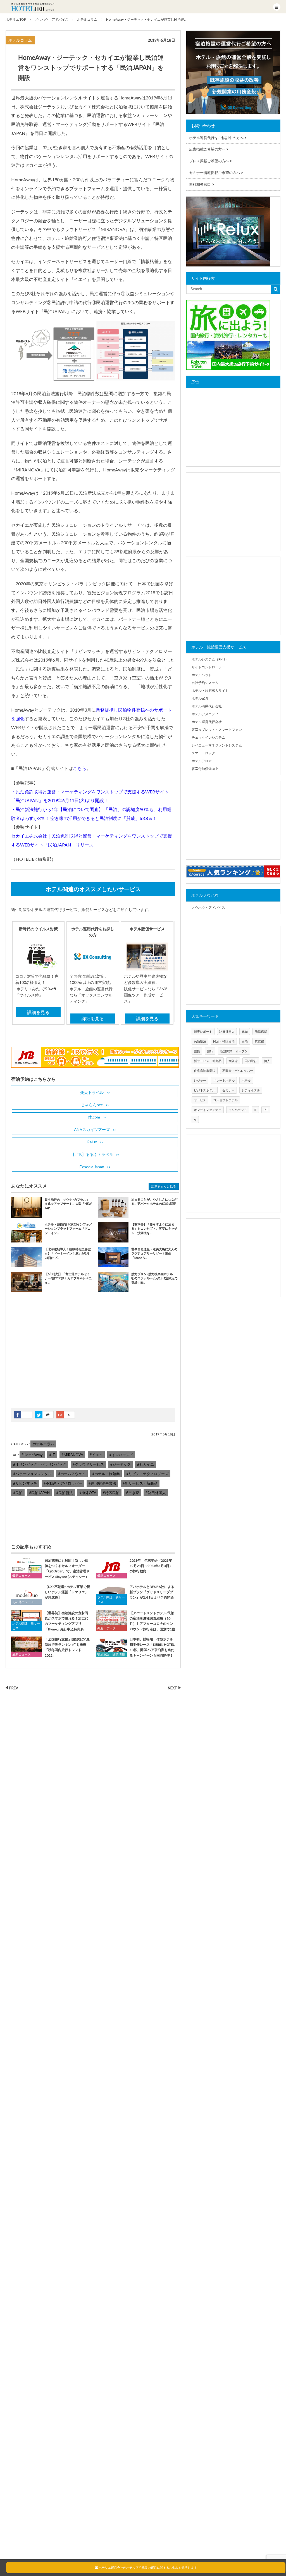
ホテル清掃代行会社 (207, 706)
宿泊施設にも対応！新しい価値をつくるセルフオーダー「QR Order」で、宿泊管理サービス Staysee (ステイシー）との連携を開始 (50, 1571)
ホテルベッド (202, 675)
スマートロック (203, 753)
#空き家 (133, 1493)
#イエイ (96, 1455)
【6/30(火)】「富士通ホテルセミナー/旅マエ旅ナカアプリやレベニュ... (68, 1278)
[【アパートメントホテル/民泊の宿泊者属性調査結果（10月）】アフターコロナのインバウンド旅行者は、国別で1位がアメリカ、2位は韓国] (111, 1620)
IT (255, 1110)
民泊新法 (200, 1041)
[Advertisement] (53, 1354)
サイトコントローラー (208, 667)
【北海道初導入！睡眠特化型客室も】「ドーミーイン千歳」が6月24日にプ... (68, 1253)
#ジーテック (121, 1464)
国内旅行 (251, 1061)
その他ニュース (23, 1602)
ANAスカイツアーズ (92, 1130)
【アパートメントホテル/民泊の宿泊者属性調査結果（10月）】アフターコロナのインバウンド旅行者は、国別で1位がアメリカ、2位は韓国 (136, 1624)
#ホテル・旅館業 (106, 1474)
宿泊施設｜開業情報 (111, 1654)
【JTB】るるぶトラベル (92, 1154)
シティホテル (251, 1090)
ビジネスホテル (205, 1090)
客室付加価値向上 (205, 769)
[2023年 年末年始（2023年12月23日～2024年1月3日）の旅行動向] (111, 1568)
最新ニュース (22, 1576)
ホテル (246, 1080)
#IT (52, 1455)
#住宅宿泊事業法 (102, 1483)
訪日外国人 (227, 1031)
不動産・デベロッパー (238, 1071)
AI (195, 1119)
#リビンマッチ (25, 1483)
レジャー (200, 1080)
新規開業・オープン (234, 1051)
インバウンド (238, 1110)
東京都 (259, 1041)
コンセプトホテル (225, 1100)
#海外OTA (88, 1493)
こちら (80, 768)
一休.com (92, 1117)
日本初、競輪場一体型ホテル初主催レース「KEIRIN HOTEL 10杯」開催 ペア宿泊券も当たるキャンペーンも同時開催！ (152, 1647)
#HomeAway (32, 1455)
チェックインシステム (208, 737)
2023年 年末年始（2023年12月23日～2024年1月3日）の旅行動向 (151, 1566)
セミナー (228, 1090)
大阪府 (233, 1061)
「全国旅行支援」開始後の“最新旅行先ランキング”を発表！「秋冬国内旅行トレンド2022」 (67, 1647)
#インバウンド (121, 1455)
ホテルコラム (20, 40)
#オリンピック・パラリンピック (40, 1464)
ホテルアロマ (202, 761)
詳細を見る (38, 1012)
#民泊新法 (65, 1493)
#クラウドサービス (88, 1464)
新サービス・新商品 (208, 1061)
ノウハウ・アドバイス (208, 907)
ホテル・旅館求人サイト (210, 690)
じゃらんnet (92, 1105)
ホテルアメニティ (205, 714)
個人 (267, 1061)
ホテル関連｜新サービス (111, 1600)
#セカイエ (146, 1464)
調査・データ (106, 1628)
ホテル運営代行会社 (207, 722)
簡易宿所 (261, 1031)
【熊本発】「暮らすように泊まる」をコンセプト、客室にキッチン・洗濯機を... (154, 1229)
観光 (245, 1031)
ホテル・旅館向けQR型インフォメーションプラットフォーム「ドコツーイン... (68, 1229)
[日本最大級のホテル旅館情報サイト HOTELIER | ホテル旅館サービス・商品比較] (33, 7)
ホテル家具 (200, 698)
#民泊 (18, 1493)
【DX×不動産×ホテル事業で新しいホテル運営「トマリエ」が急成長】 (67, 1592)
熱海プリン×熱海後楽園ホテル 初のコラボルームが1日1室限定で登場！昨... (154, 1278)
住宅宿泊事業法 (205, 1071)
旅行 (210, 1051)
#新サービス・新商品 (140, 1483)
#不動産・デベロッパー (63, 1483)
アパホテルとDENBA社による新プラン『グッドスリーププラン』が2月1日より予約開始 (152, 1592)
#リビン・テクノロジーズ (147, 1474)
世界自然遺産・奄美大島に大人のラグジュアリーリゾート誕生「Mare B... (154, 1253)
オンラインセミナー (208, 1110)
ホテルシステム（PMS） (210, 659)
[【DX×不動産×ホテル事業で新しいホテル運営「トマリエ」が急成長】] (27, 1594)
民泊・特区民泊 (224, 1041)
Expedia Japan (92, 1167)
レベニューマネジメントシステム (217, 745)
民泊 (245, 1041)
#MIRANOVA (72, 1455)
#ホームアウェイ (72, 1474)
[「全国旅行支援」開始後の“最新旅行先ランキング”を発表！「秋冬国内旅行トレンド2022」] (27, 1647)
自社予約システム (205, 683)
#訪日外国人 (156, 1493)
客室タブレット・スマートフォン (217, 730)
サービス (200, 1100)
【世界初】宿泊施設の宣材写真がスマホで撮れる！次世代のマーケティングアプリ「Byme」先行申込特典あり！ (50, 1624)
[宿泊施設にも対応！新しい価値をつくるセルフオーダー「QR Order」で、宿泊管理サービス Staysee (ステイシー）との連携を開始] (27, 1568)
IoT (266, 1110)
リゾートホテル (224, 1080)
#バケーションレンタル (32, 1474)
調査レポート (203, 1031)
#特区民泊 (111, 1493)
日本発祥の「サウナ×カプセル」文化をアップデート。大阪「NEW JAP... (68, 1204)
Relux (92, 1142)
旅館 (197, 1051)
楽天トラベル (92, 1092)
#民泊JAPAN (39, 1493)
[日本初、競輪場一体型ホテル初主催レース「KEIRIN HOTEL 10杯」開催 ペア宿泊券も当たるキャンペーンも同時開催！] (111, 1647)
